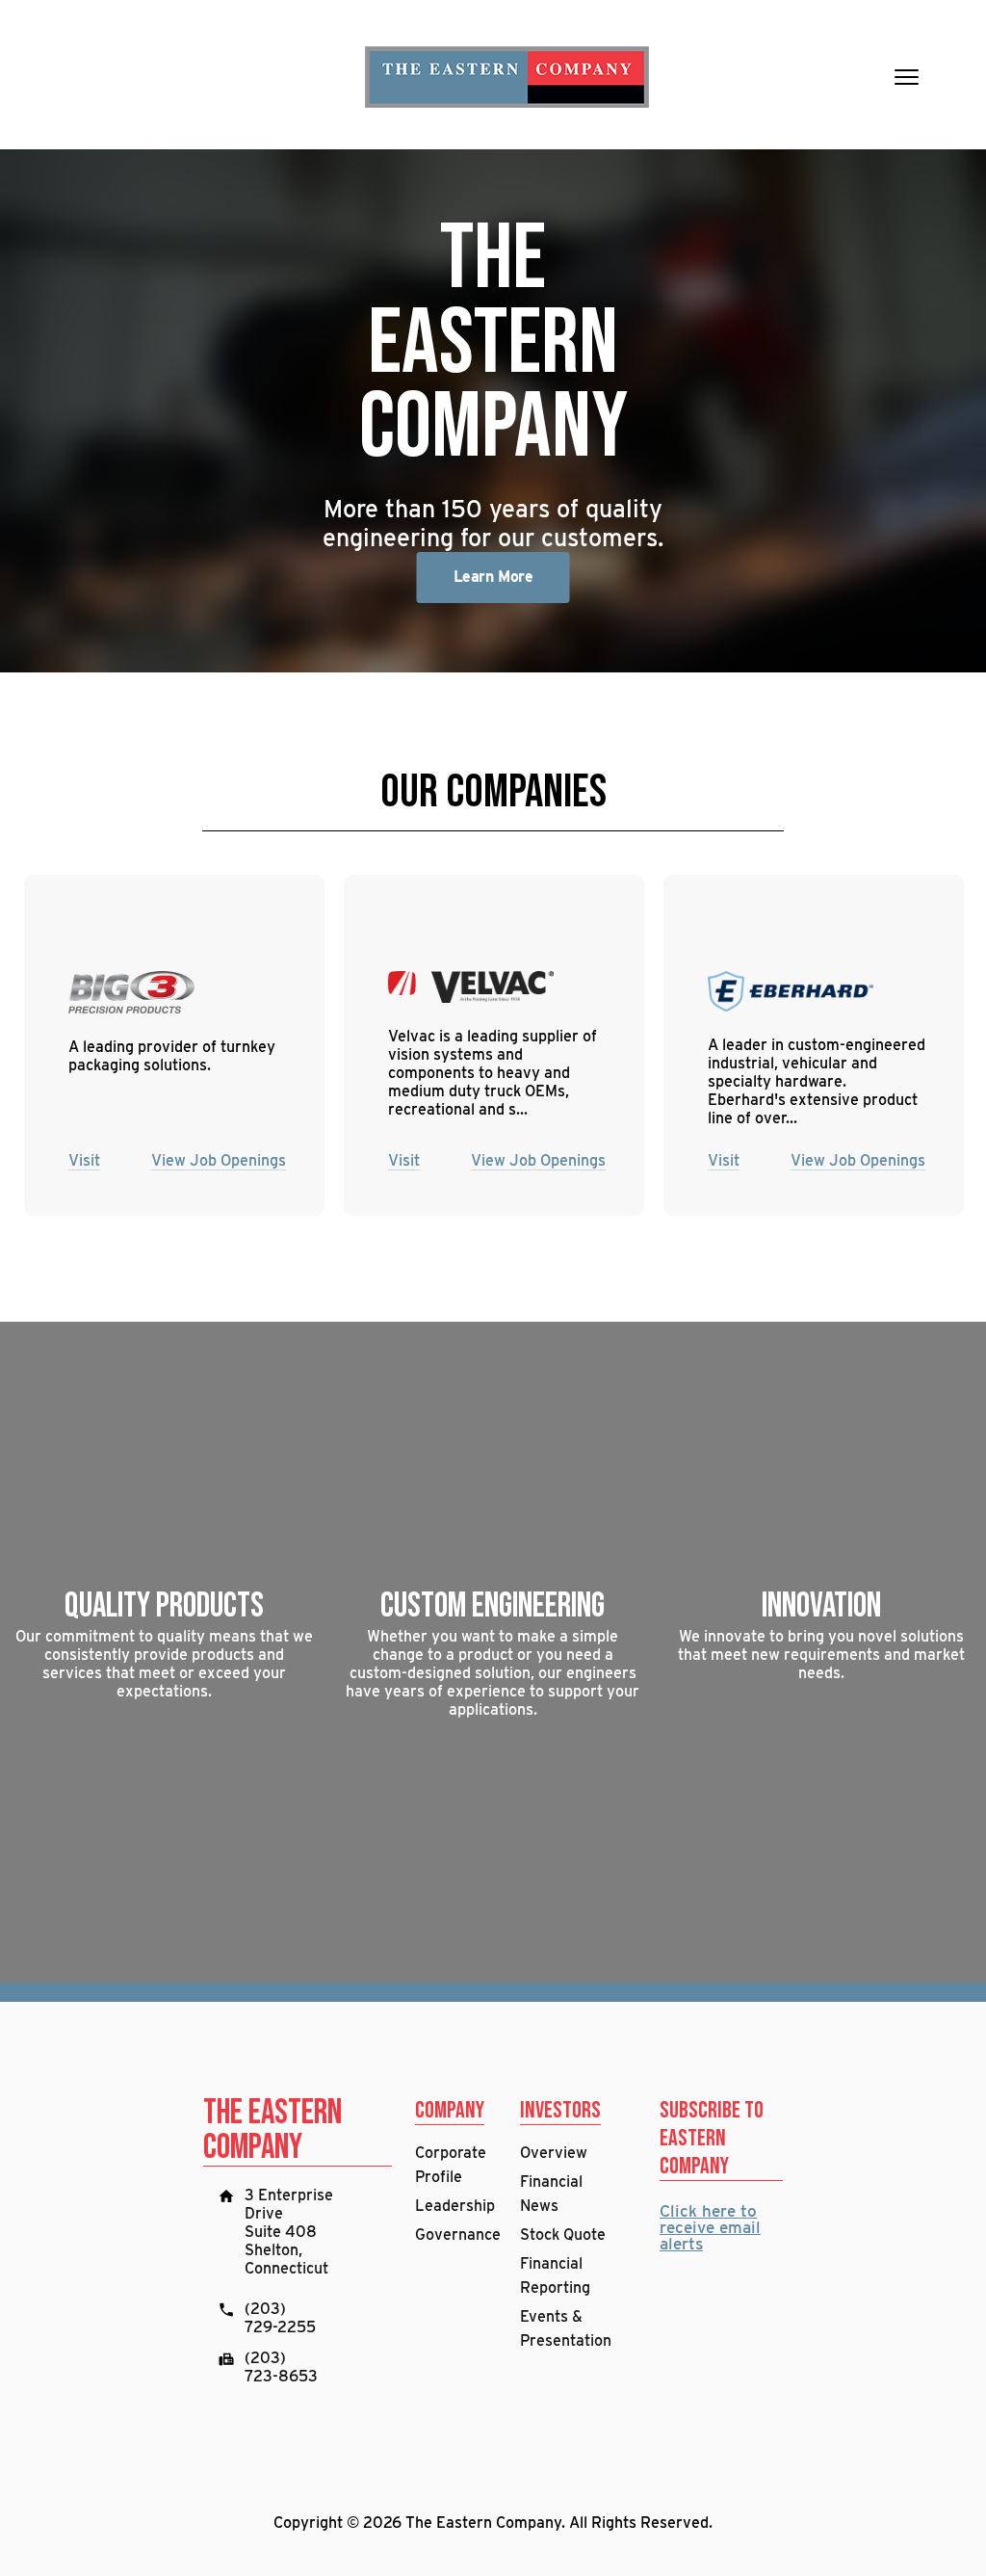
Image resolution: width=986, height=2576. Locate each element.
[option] (493, 411)
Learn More (493, 577)
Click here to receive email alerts (710, 2227)
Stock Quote (563, 2234)
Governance (458, 2234)
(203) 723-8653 (281, 2367)
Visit (84, 1160)
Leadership (455, 2206)
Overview (554, 2153)
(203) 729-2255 (280, 2318)
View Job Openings (219, 1160)
